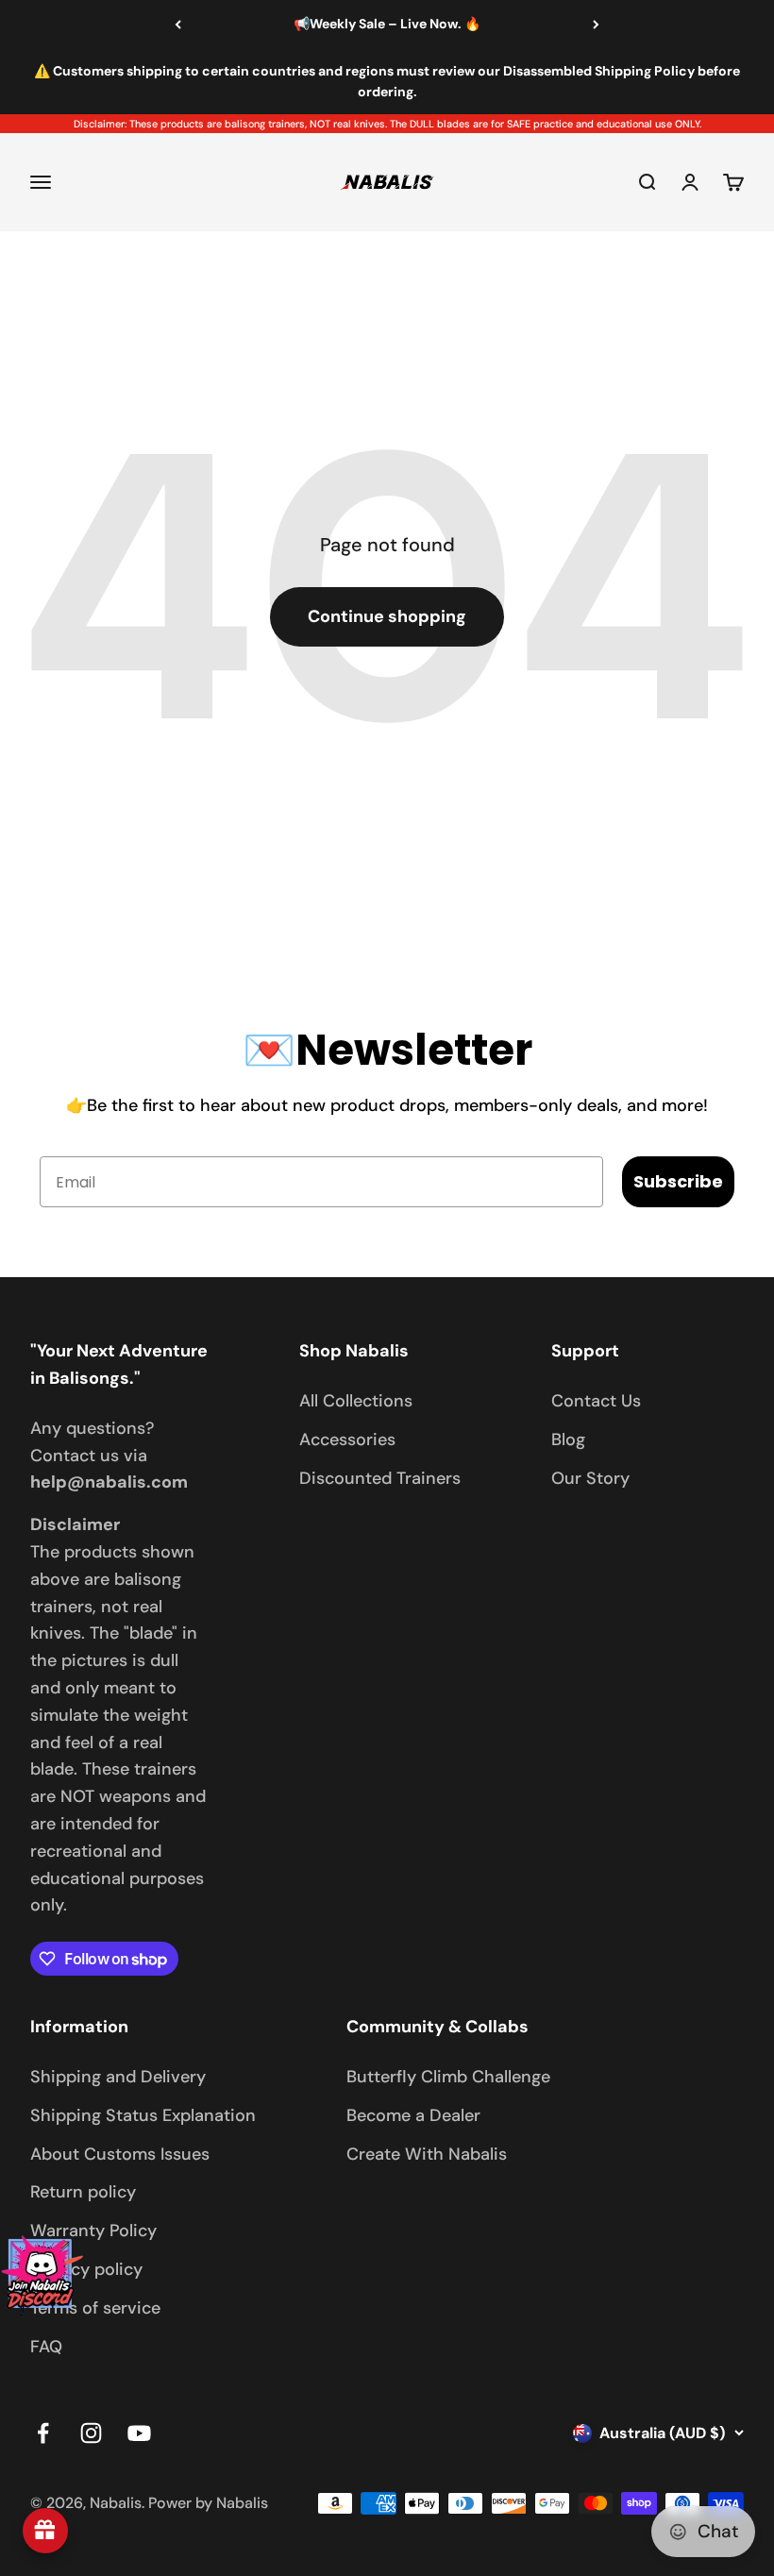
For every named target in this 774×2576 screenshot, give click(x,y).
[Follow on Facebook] (43, 2433)
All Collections (356, 1401)
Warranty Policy (93, 2231)
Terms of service (95, 2308)
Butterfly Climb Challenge (448, 2077)
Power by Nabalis (208, 2503)
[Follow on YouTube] (139, 2433)
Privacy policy (86, 2269)
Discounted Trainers (380, 1478)
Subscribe (678, 1181)
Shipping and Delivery (118, 2077)
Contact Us (596, 1401)
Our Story (590, 1478)
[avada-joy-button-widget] (45, 2531)
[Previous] (178, 25)
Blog (568, 1440)
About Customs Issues (120, 2154)
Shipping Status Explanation (143, 2115)
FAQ (46, 2347)
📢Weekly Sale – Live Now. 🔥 (387, 24)
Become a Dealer (413, 2115)
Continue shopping (387, 616)
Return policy (83, 2192)
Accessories (347, 1440)
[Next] (596, 25)
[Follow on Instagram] (91, 2433)
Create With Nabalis (427, 2154)
